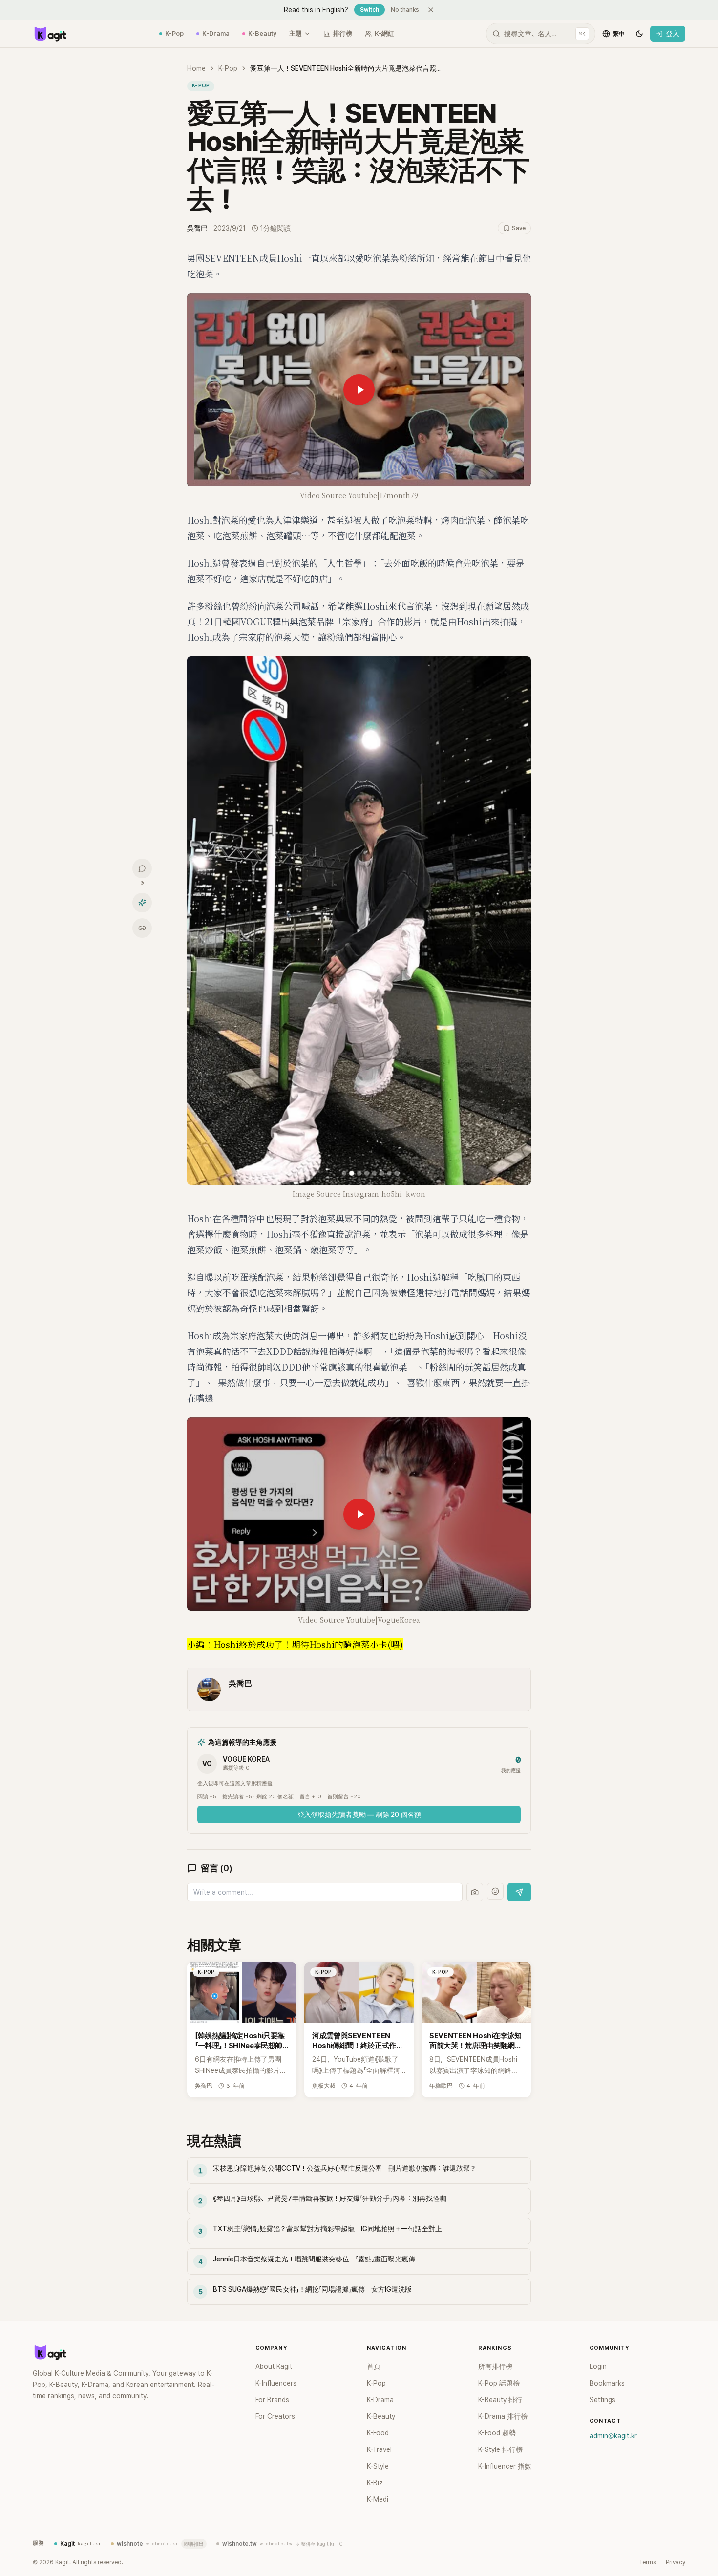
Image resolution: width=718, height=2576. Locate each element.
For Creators (275, 2416)
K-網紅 (384, 33)
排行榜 (343, 33)
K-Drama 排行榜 (503, 2416)
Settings (602, 2400)
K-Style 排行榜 (500, 2449)
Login (598, 2366)
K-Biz (375, 2483)
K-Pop (174, 33)
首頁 (374, 2366)
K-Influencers (276, 2383)
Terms (647, 2562)
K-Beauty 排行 (500, 2400)
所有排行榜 (495, 2366)
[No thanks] (431, 10)
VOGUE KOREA (246, 1759)
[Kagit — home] (50, 34)
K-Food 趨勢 (497, 2433)
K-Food (378, 2433)
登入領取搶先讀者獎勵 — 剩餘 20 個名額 (359, 1815)
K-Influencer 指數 (505, 2466)
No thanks (405, 10)
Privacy (676, 2562)
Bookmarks (607, 2383)
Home (196, 68)
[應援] (142, 903)
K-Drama (216, 33)
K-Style (378, 2466)
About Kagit (274, 2366)
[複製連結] (142, 928)
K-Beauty (262, 33)
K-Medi (378, 2499)
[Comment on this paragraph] (545, 258)
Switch (370, 10)
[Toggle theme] (639, 34)
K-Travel (379, 2449)
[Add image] (475, 1892)
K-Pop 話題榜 (499, 2383)
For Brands (272, 2400)
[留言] (142, 868)
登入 (673, 34)
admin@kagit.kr (613, 2436)
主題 (296, 33)
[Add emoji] (495, 1891)
